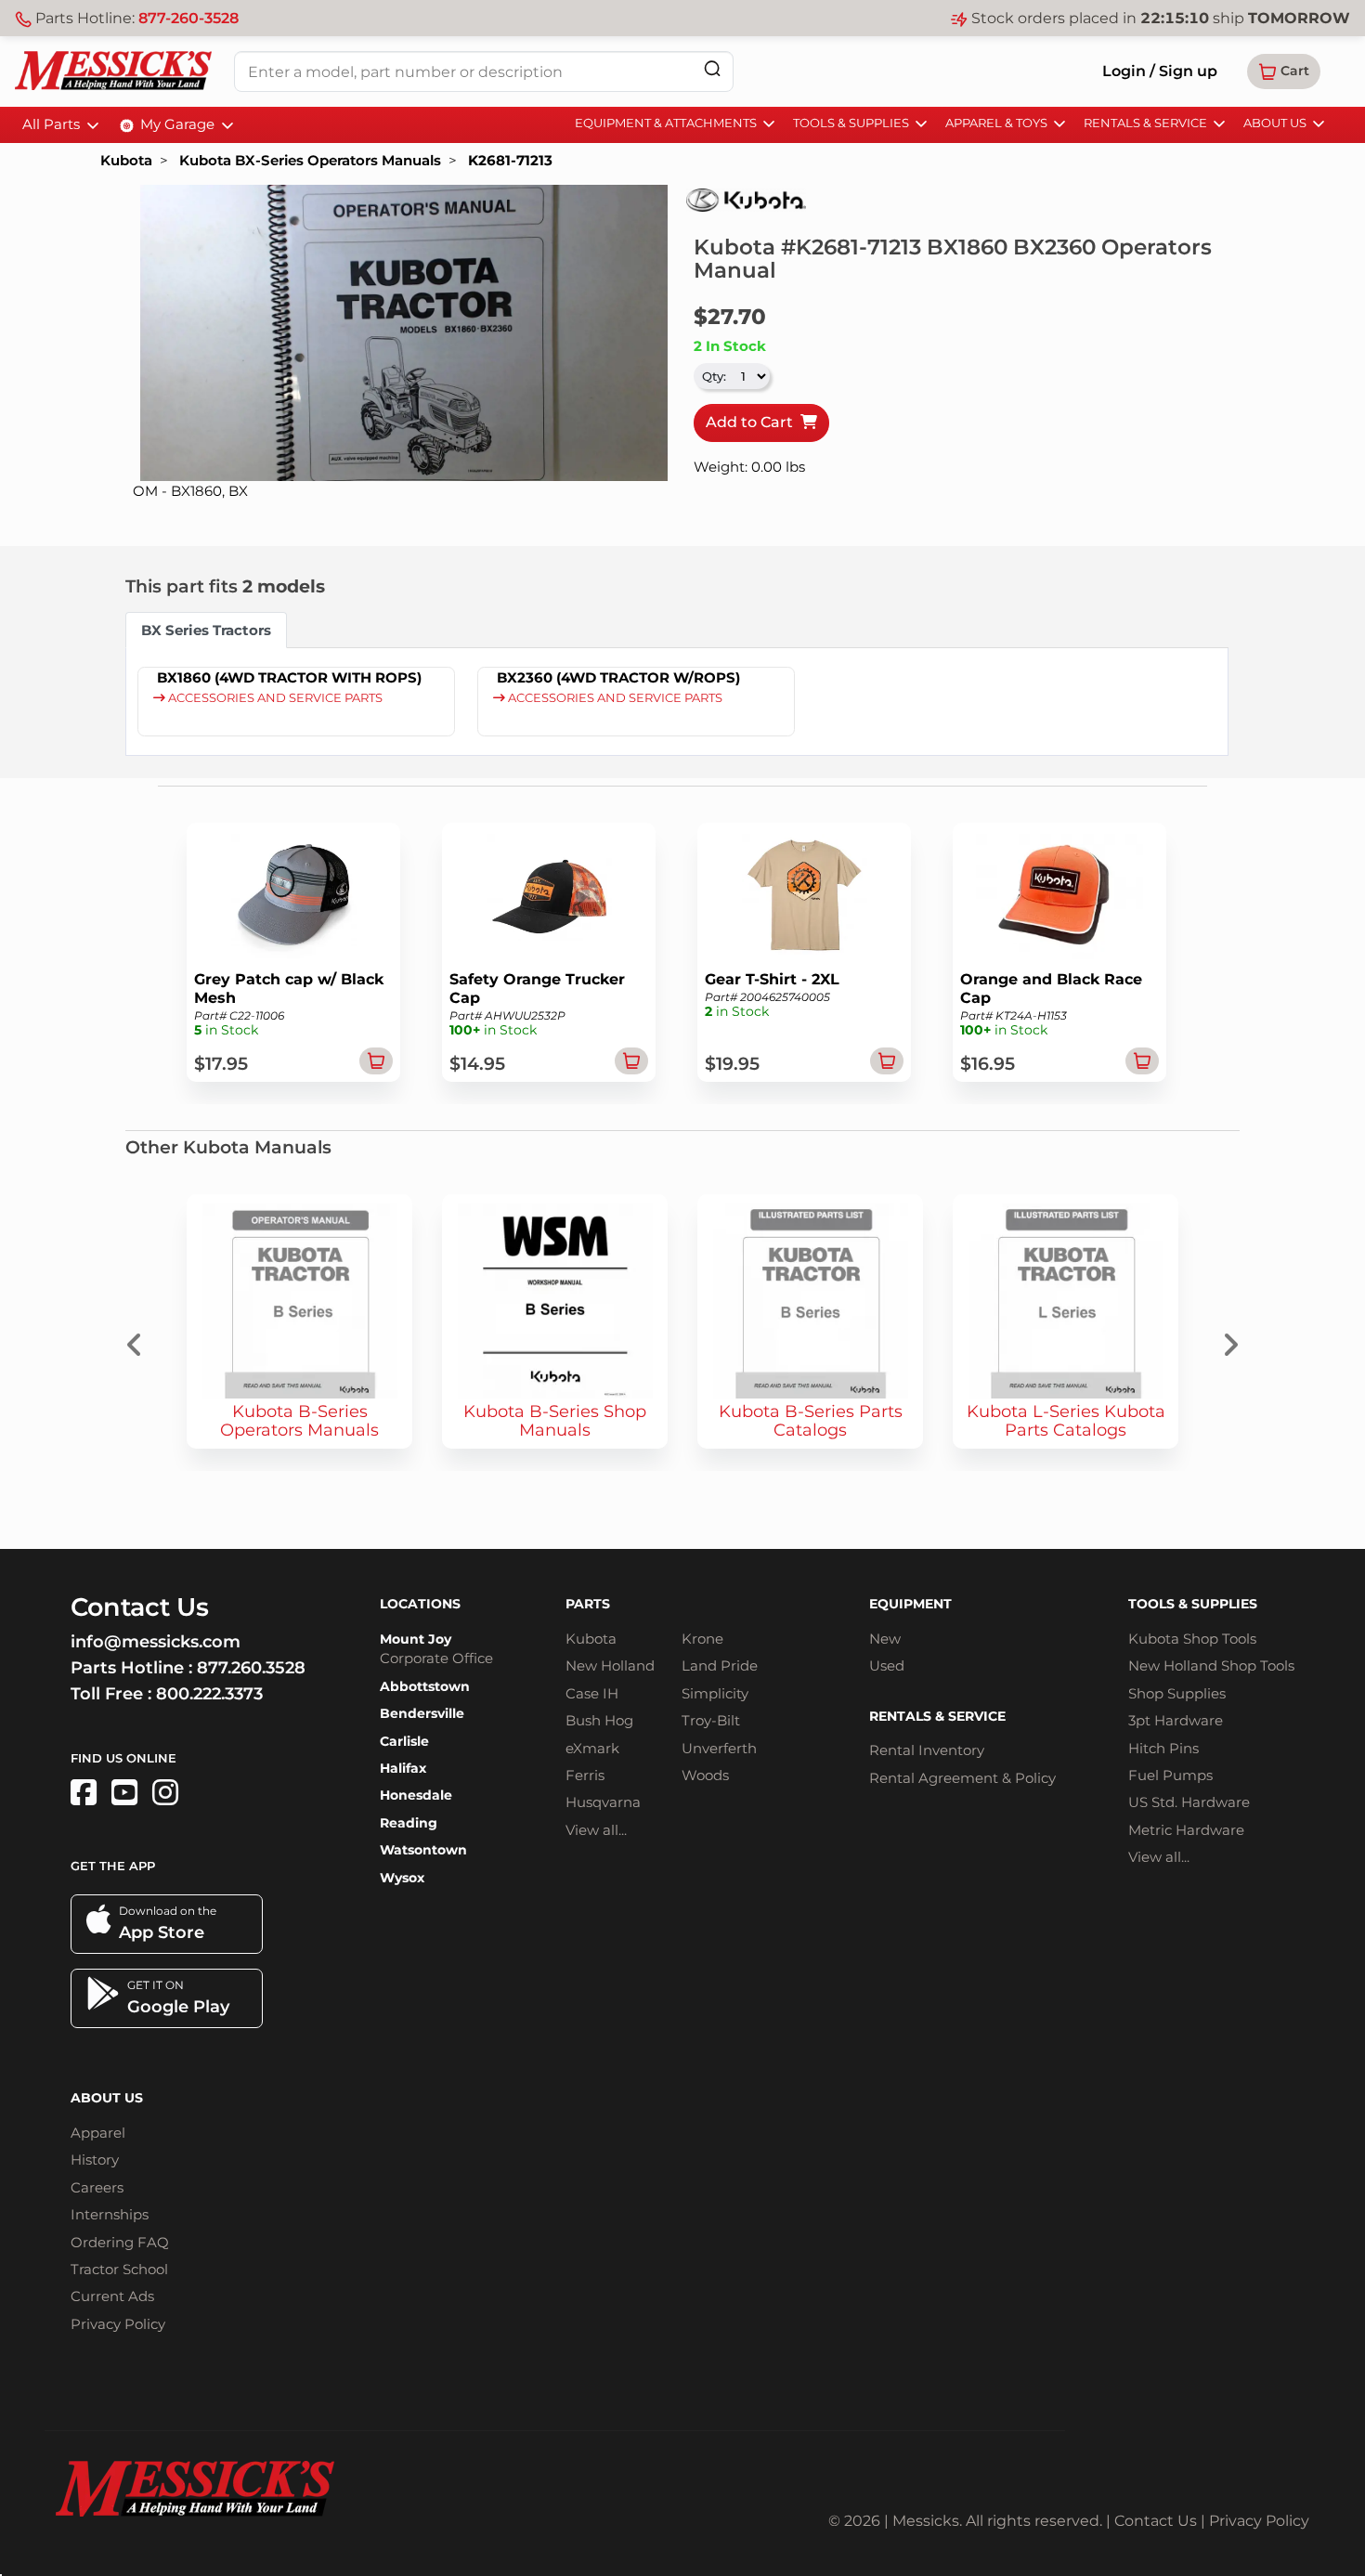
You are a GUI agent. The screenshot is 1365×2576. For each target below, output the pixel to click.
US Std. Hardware (1189, 1802)
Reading (409, 1823)
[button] (1284, 72)
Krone (702, 1639)
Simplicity (715, 1693)
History (95, 2160)
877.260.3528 (251, 1668)
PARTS (588, 1604)
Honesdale (416, 1795)
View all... (596, 1830)
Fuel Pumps (1170, 1775)
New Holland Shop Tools (1211, 1665)
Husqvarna (603, 1802)
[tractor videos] (124, 1793)
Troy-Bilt (711, 1720)
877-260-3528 (188, 18)
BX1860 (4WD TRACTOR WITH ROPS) (289, 677)
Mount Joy (416, 1639)
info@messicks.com (156, 1642)
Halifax (403, 1768)
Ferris (585, 1775)
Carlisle (404, 1741)
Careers (97, 2187)
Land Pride (720, 1665)
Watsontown (423, 1850)
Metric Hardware (1186, 1830)
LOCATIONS (420, 1604)
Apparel (98, 2133)
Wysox (402, 1878)
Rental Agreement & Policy (962, 1778)
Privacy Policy (118, 2324)
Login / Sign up (1160, 71)
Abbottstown (425, 1686)
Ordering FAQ (120, 2242)
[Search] (712, 68)
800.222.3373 (209, 1694)
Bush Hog (599, 1720)
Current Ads (112, 2296)
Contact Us (1156, 2521)
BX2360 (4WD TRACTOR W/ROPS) (618, 677)
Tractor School (119, 2269)
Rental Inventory (927, 1750)
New (885, 1639)
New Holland (610, 1665)
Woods (705, 1775)
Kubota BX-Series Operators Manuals (310, 160)
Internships (110, 2214)
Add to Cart (753, 422)
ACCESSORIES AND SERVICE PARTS (274, 698)
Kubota (126, 160)
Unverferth (719, 1748)
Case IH (592, 1693)
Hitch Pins (1163, 1748)
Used (887, 1665)
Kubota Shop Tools (1192, 1639)
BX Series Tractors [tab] (206, 630)
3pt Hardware (1176, 1720)
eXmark (592, 1748)
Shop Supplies (1177, 1693)
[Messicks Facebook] (84, 1793)
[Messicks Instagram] (165, 1793)
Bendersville (422, 1713)
